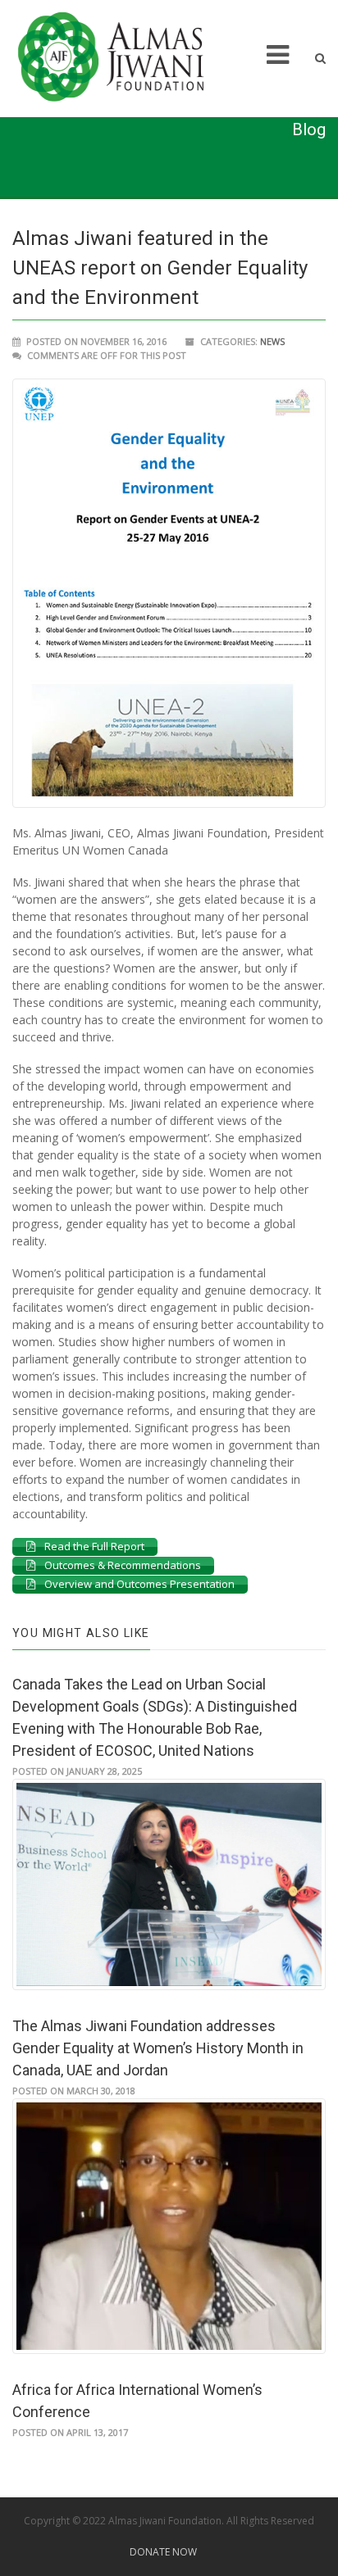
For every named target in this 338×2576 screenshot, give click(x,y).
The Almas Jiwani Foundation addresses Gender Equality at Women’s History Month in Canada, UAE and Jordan (158, 2048)
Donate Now (163, 2552)
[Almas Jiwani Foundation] (121, 58)
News (272, 341)
